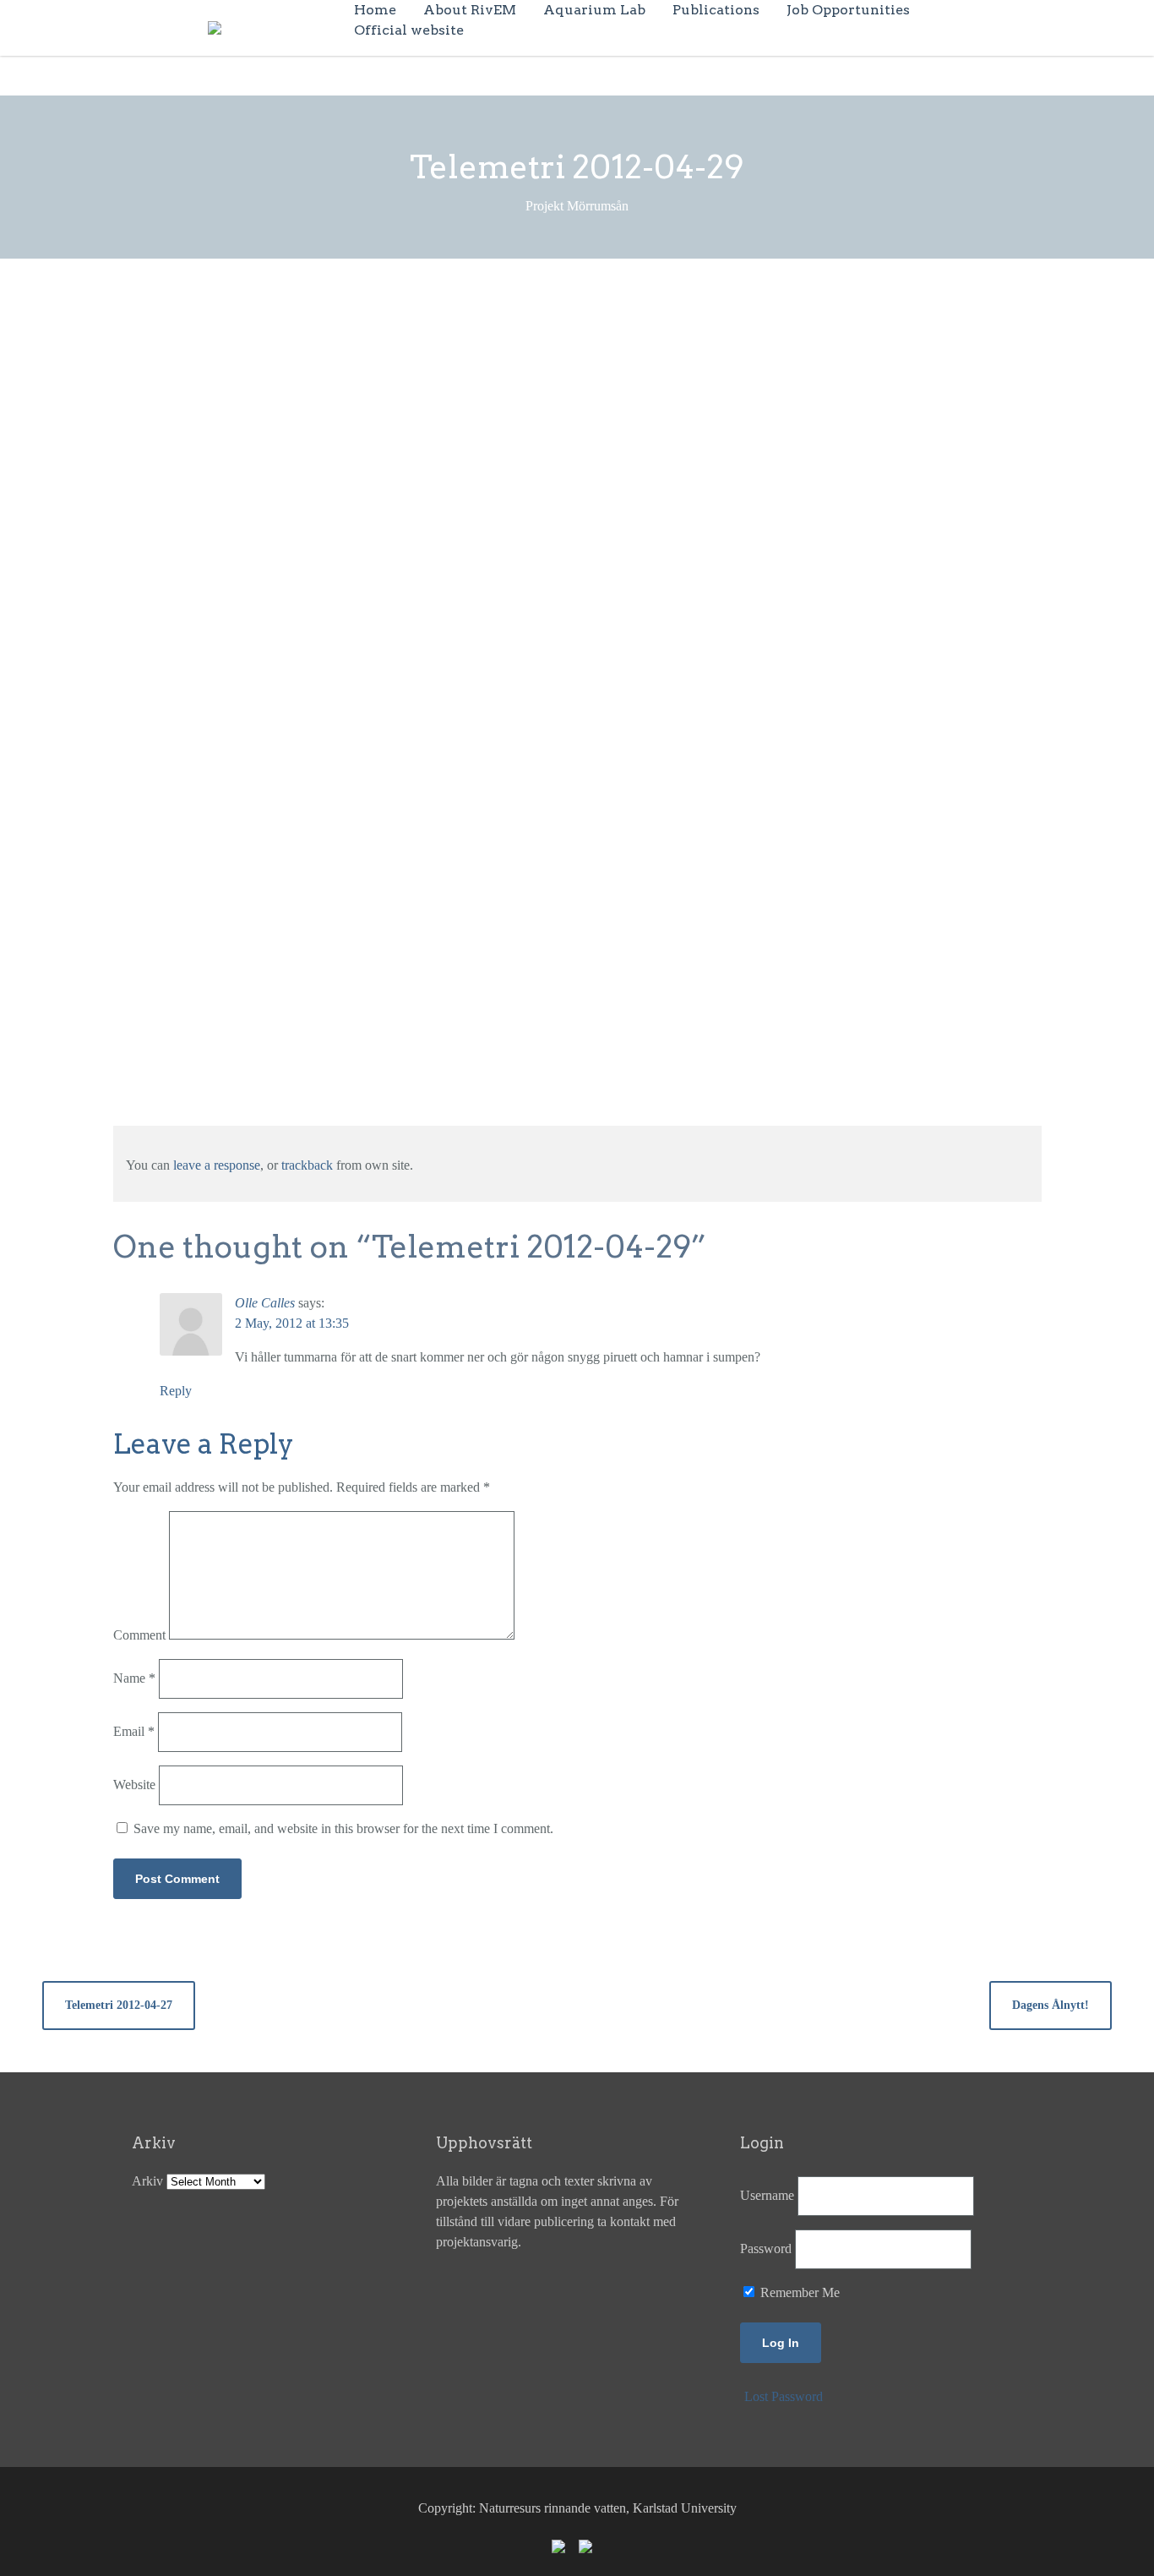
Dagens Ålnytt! (1051, 2005)
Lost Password (784, 2396)
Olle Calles (265, 1303)
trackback (307, 1165)
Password (766, 2249)
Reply (176, 1391)
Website (134, 1785)
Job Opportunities (848, 10)
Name (134, 1678)
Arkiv (147, 2181)
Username (767, 2195)
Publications (716, 10)
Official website (409, 30)
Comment (139, 1635)
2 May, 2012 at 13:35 (292, 1323)
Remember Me (798, 2292)
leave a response (217, 1165)
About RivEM (470, 10)
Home (375, 10)
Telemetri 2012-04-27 (119, 2005)
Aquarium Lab (594, 10)
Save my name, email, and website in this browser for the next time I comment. (343, 1828)
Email (134, 1731)
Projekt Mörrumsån (489, 323)
